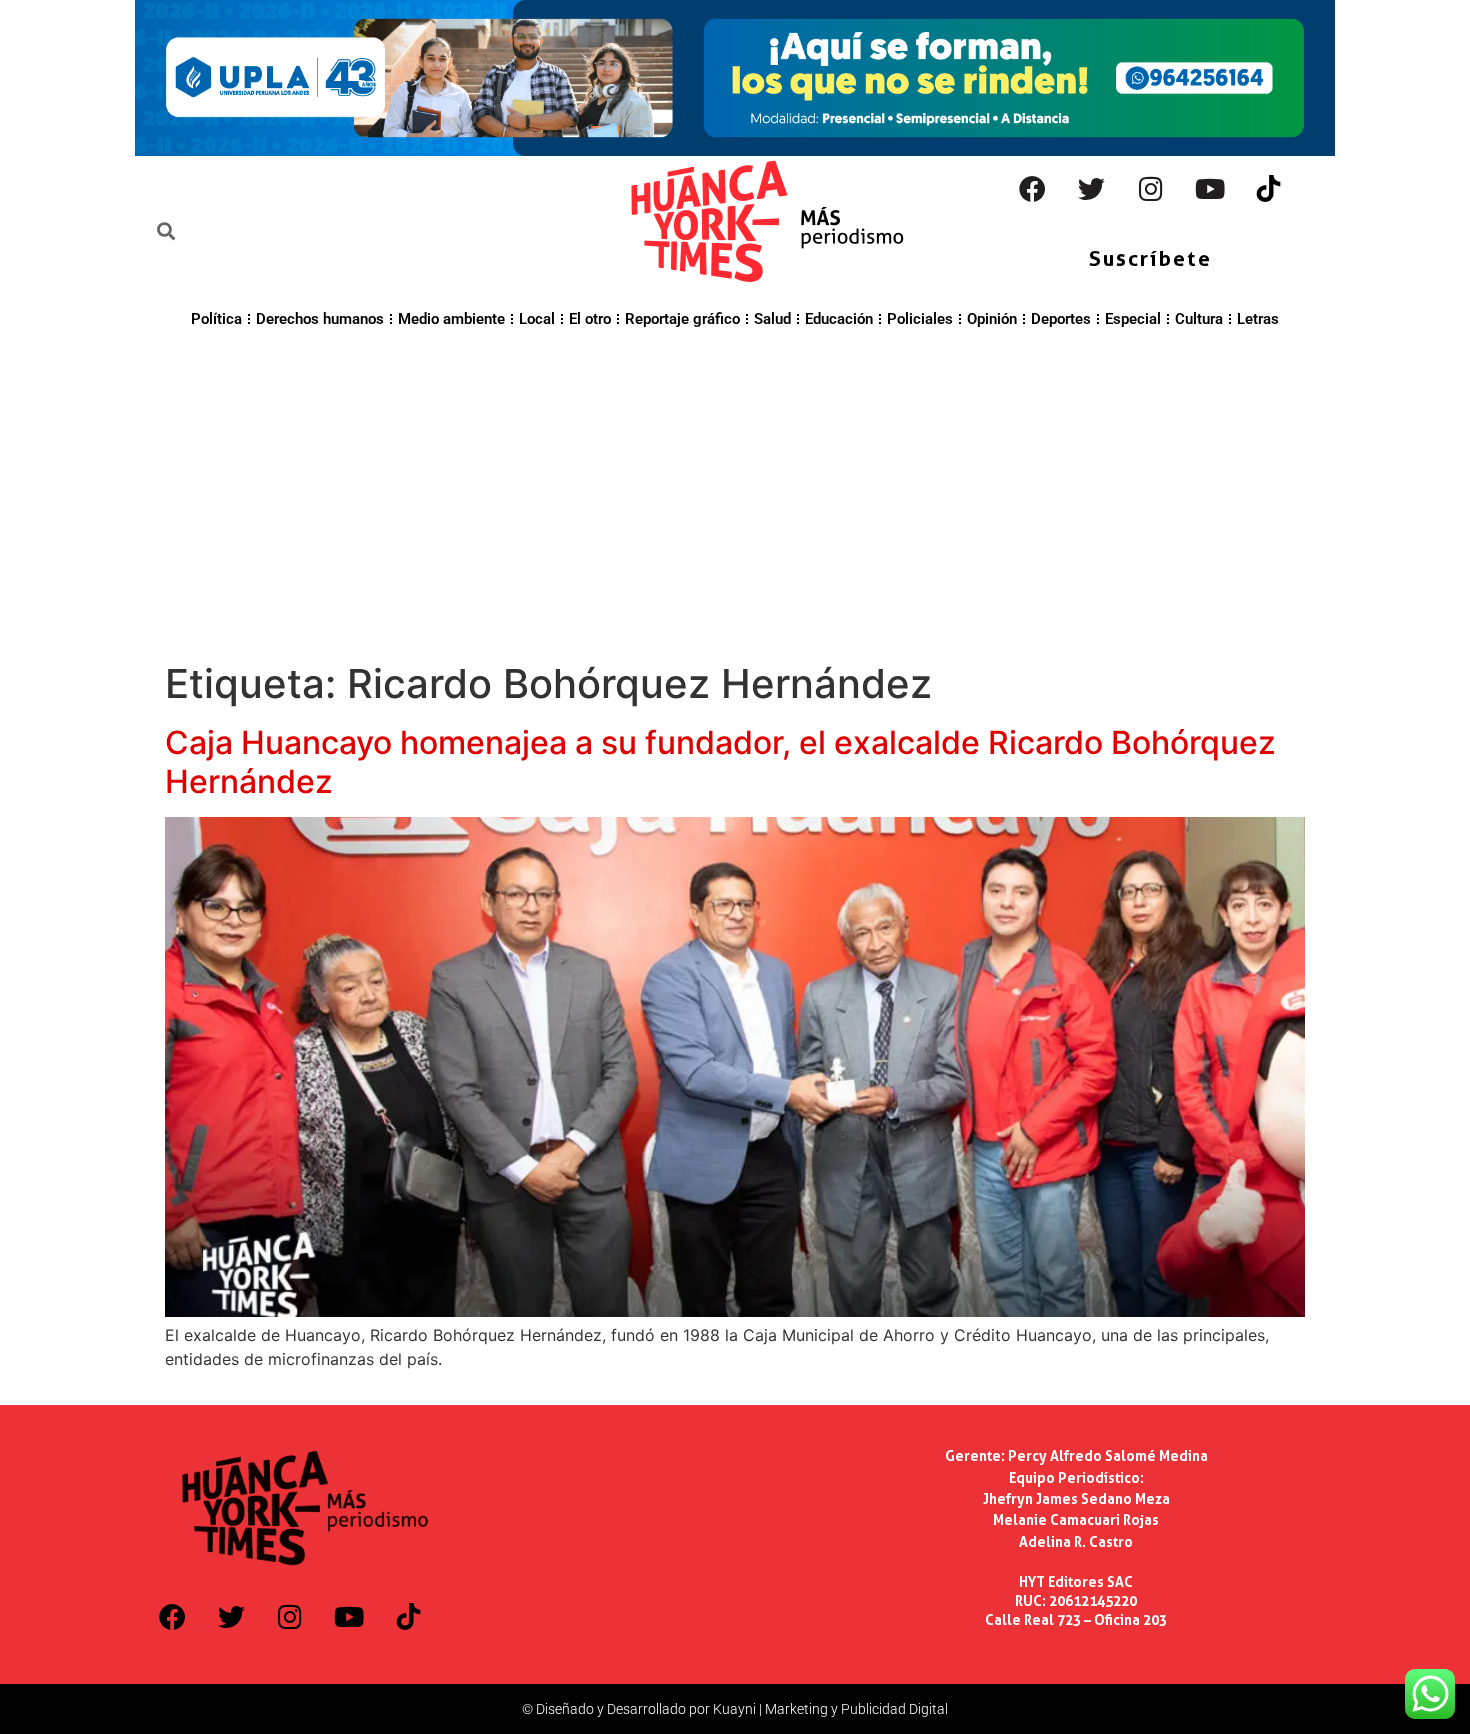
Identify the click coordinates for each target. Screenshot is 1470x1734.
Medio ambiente (451, 319)
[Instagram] (1151, 189)
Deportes (1061, 319)
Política (216, 319)
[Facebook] (1033, 189)
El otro (590, 319)
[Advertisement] (735, 492)
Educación (839, 319)
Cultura (1199, 319)
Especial (1133, 319)
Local (537, 319)
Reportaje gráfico (682, 319)
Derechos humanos (320, 319)
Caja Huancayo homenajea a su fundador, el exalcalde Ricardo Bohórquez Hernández (720, 761)
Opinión (992, 319)
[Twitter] (1092, 189)
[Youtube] (1210, 189)
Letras (1258, 319)
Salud (772, 319)
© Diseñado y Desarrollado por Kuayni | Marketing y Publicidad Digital (735, 1709)
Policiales (920, 319)
